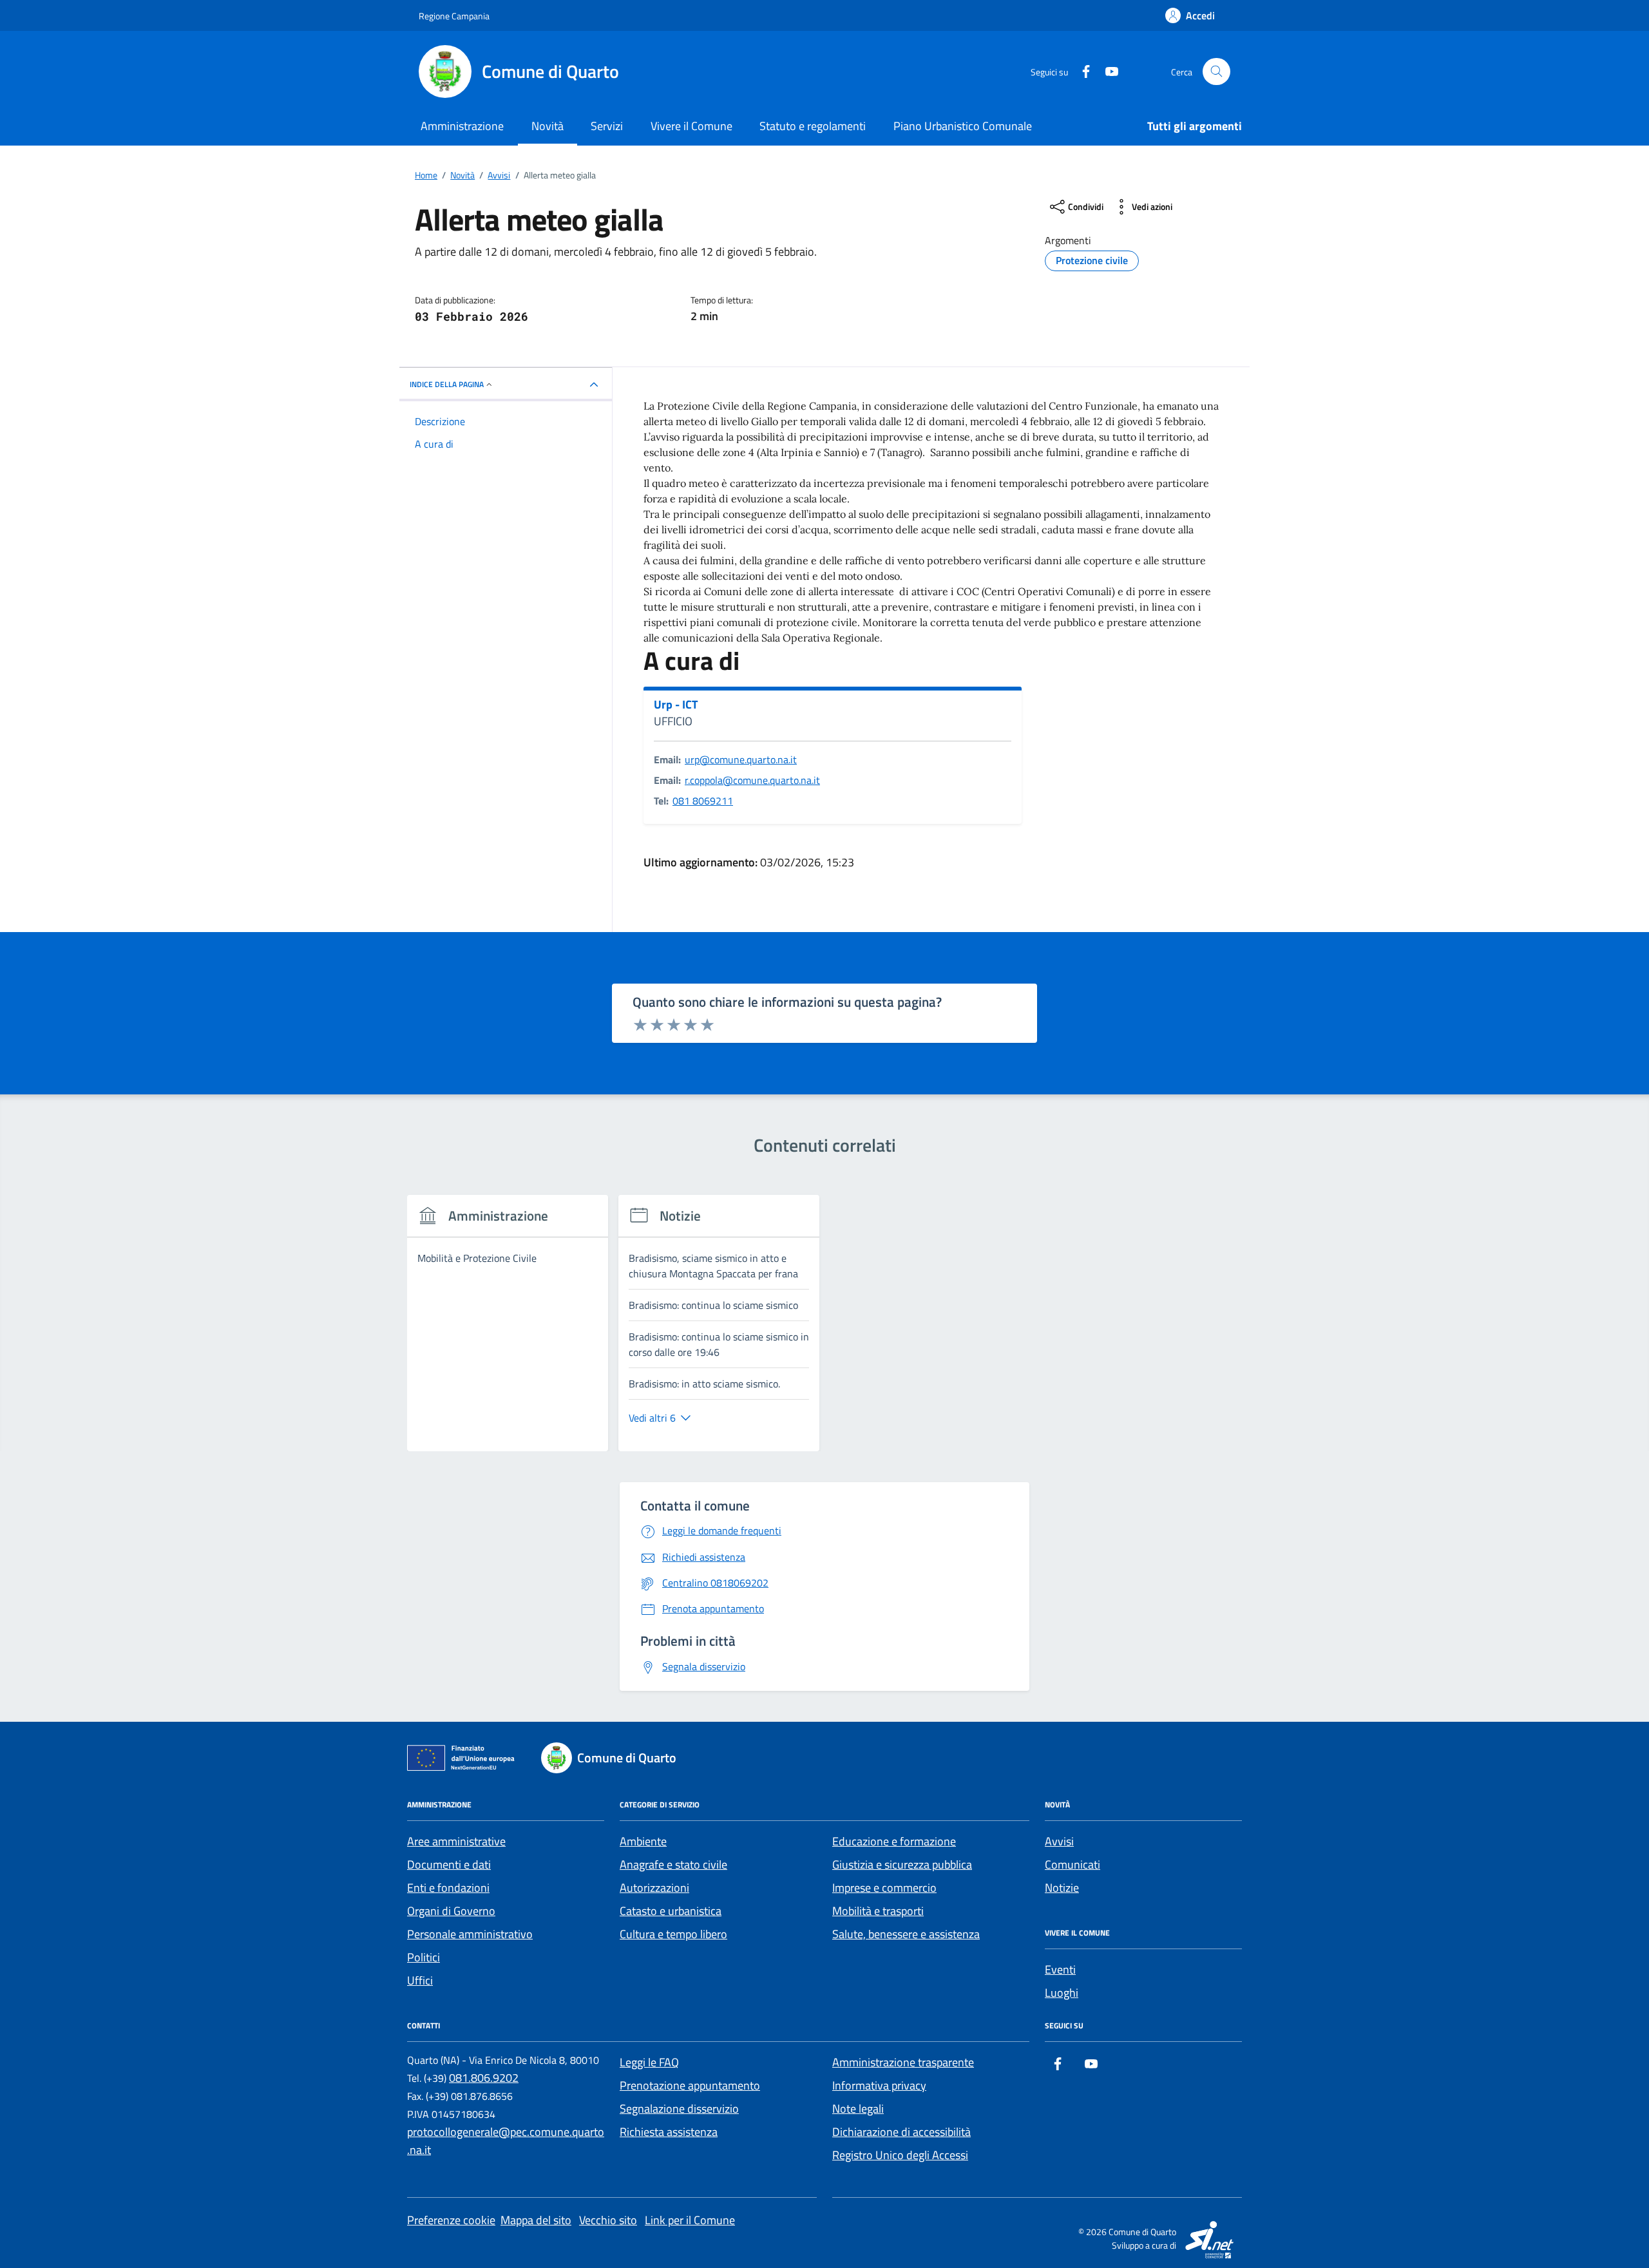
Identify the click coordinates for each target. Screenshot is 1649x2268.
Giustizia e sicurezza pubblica (902, 1864)
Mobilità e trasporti (878, 1911)
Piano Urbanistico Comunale (963, 126)
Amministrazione (462, 126)
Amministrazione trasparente (903, 2062)
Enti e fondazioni (448, 1888)
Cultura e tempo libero (673, 1934)
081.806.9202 (484, 2078)
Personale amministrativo (470, 1934)
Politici (424, 1957)
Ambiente (643, 1841)
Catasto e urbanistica (671, 1911)
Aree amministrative (456, 1841)
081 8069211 (703, 801)
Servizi (607, 126)
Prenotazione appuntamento (690, 2085)
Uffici (420, 1980)
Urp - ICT (676, 705)
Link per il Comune (690, 2220)
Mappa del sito (536, 2220)
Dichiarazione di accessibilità (901, 2132)
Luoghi (1062, 1993)
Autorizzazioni (654, 1888)
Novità (548, 126)
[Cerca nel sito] (1216, 72)
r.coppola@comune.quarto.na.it (752, 780)
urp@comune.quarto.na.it (741, 759)
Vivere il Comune (691, 126)
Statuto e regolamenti (813, 126)
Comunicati (1072, 1864)
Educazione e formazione (894, 1841)
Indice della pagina (447, 384)
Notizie (1062, 1888)
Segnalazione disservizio (679, 2109)
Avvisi (1059, 1841)
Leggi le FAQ (649, 2062)
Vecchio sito (608, 2220)
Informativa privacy (879, 2085)
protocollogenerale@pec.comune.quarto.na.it (506, 2141)
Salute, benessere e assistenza (906, 1934)
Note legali (858, 2109)
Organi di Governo (451, 1911)
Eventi (1060, 1969)
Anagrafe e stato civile (673, 1864)
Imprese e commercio (884, 1888)
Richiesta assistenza (669, 2132)
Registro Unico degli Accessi (900, 2155)
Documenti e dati (449, 1864)
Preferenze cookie (451, 2220)
